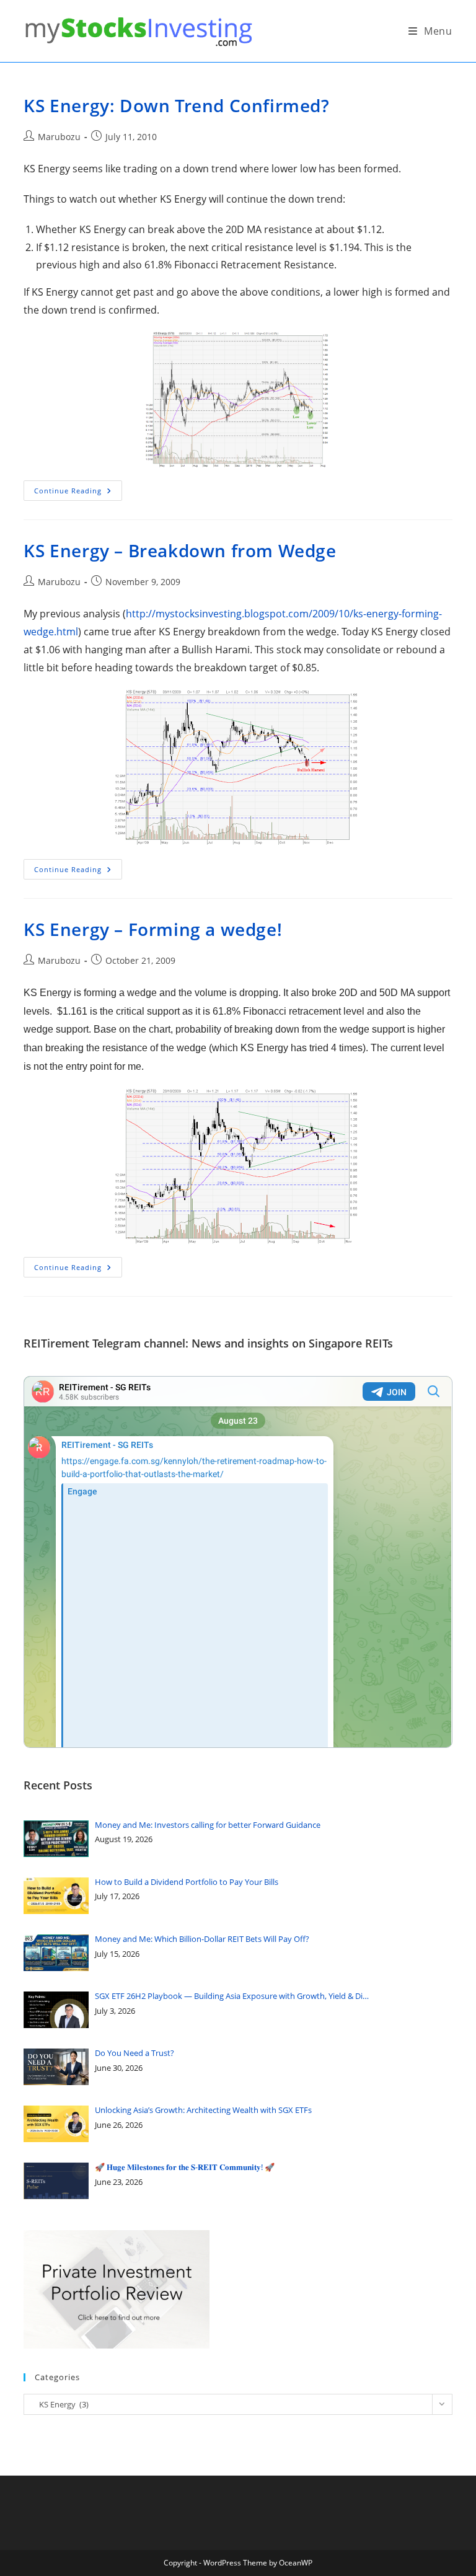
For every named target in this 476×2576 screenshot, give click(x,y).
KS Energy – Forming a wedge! (153, 929)
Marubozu (59, 137)
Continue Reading (78, 493)
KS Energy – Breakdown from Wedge (180, 550)
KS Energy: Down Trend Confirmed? (176, 105)
